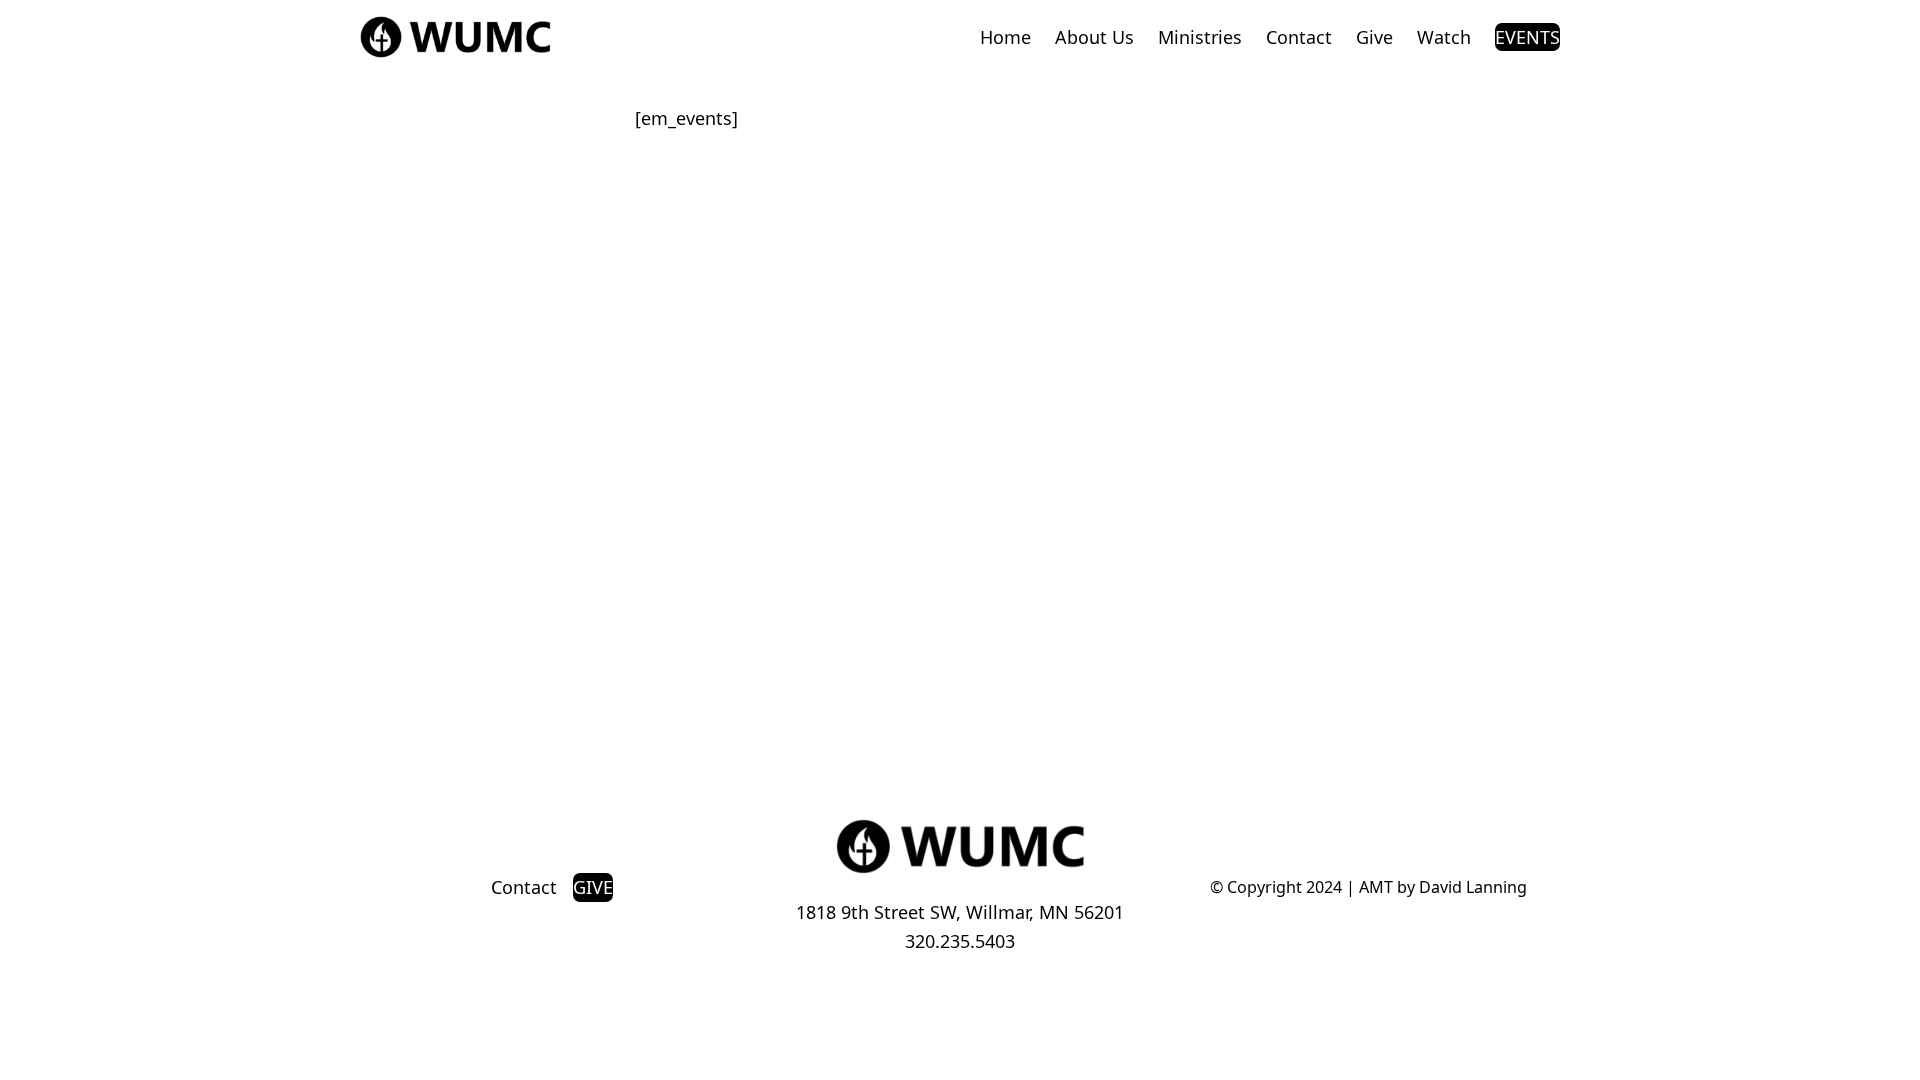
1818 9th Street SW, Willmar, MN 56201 (960, 912)
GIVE (593, 887)
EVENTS (1527, 37)
